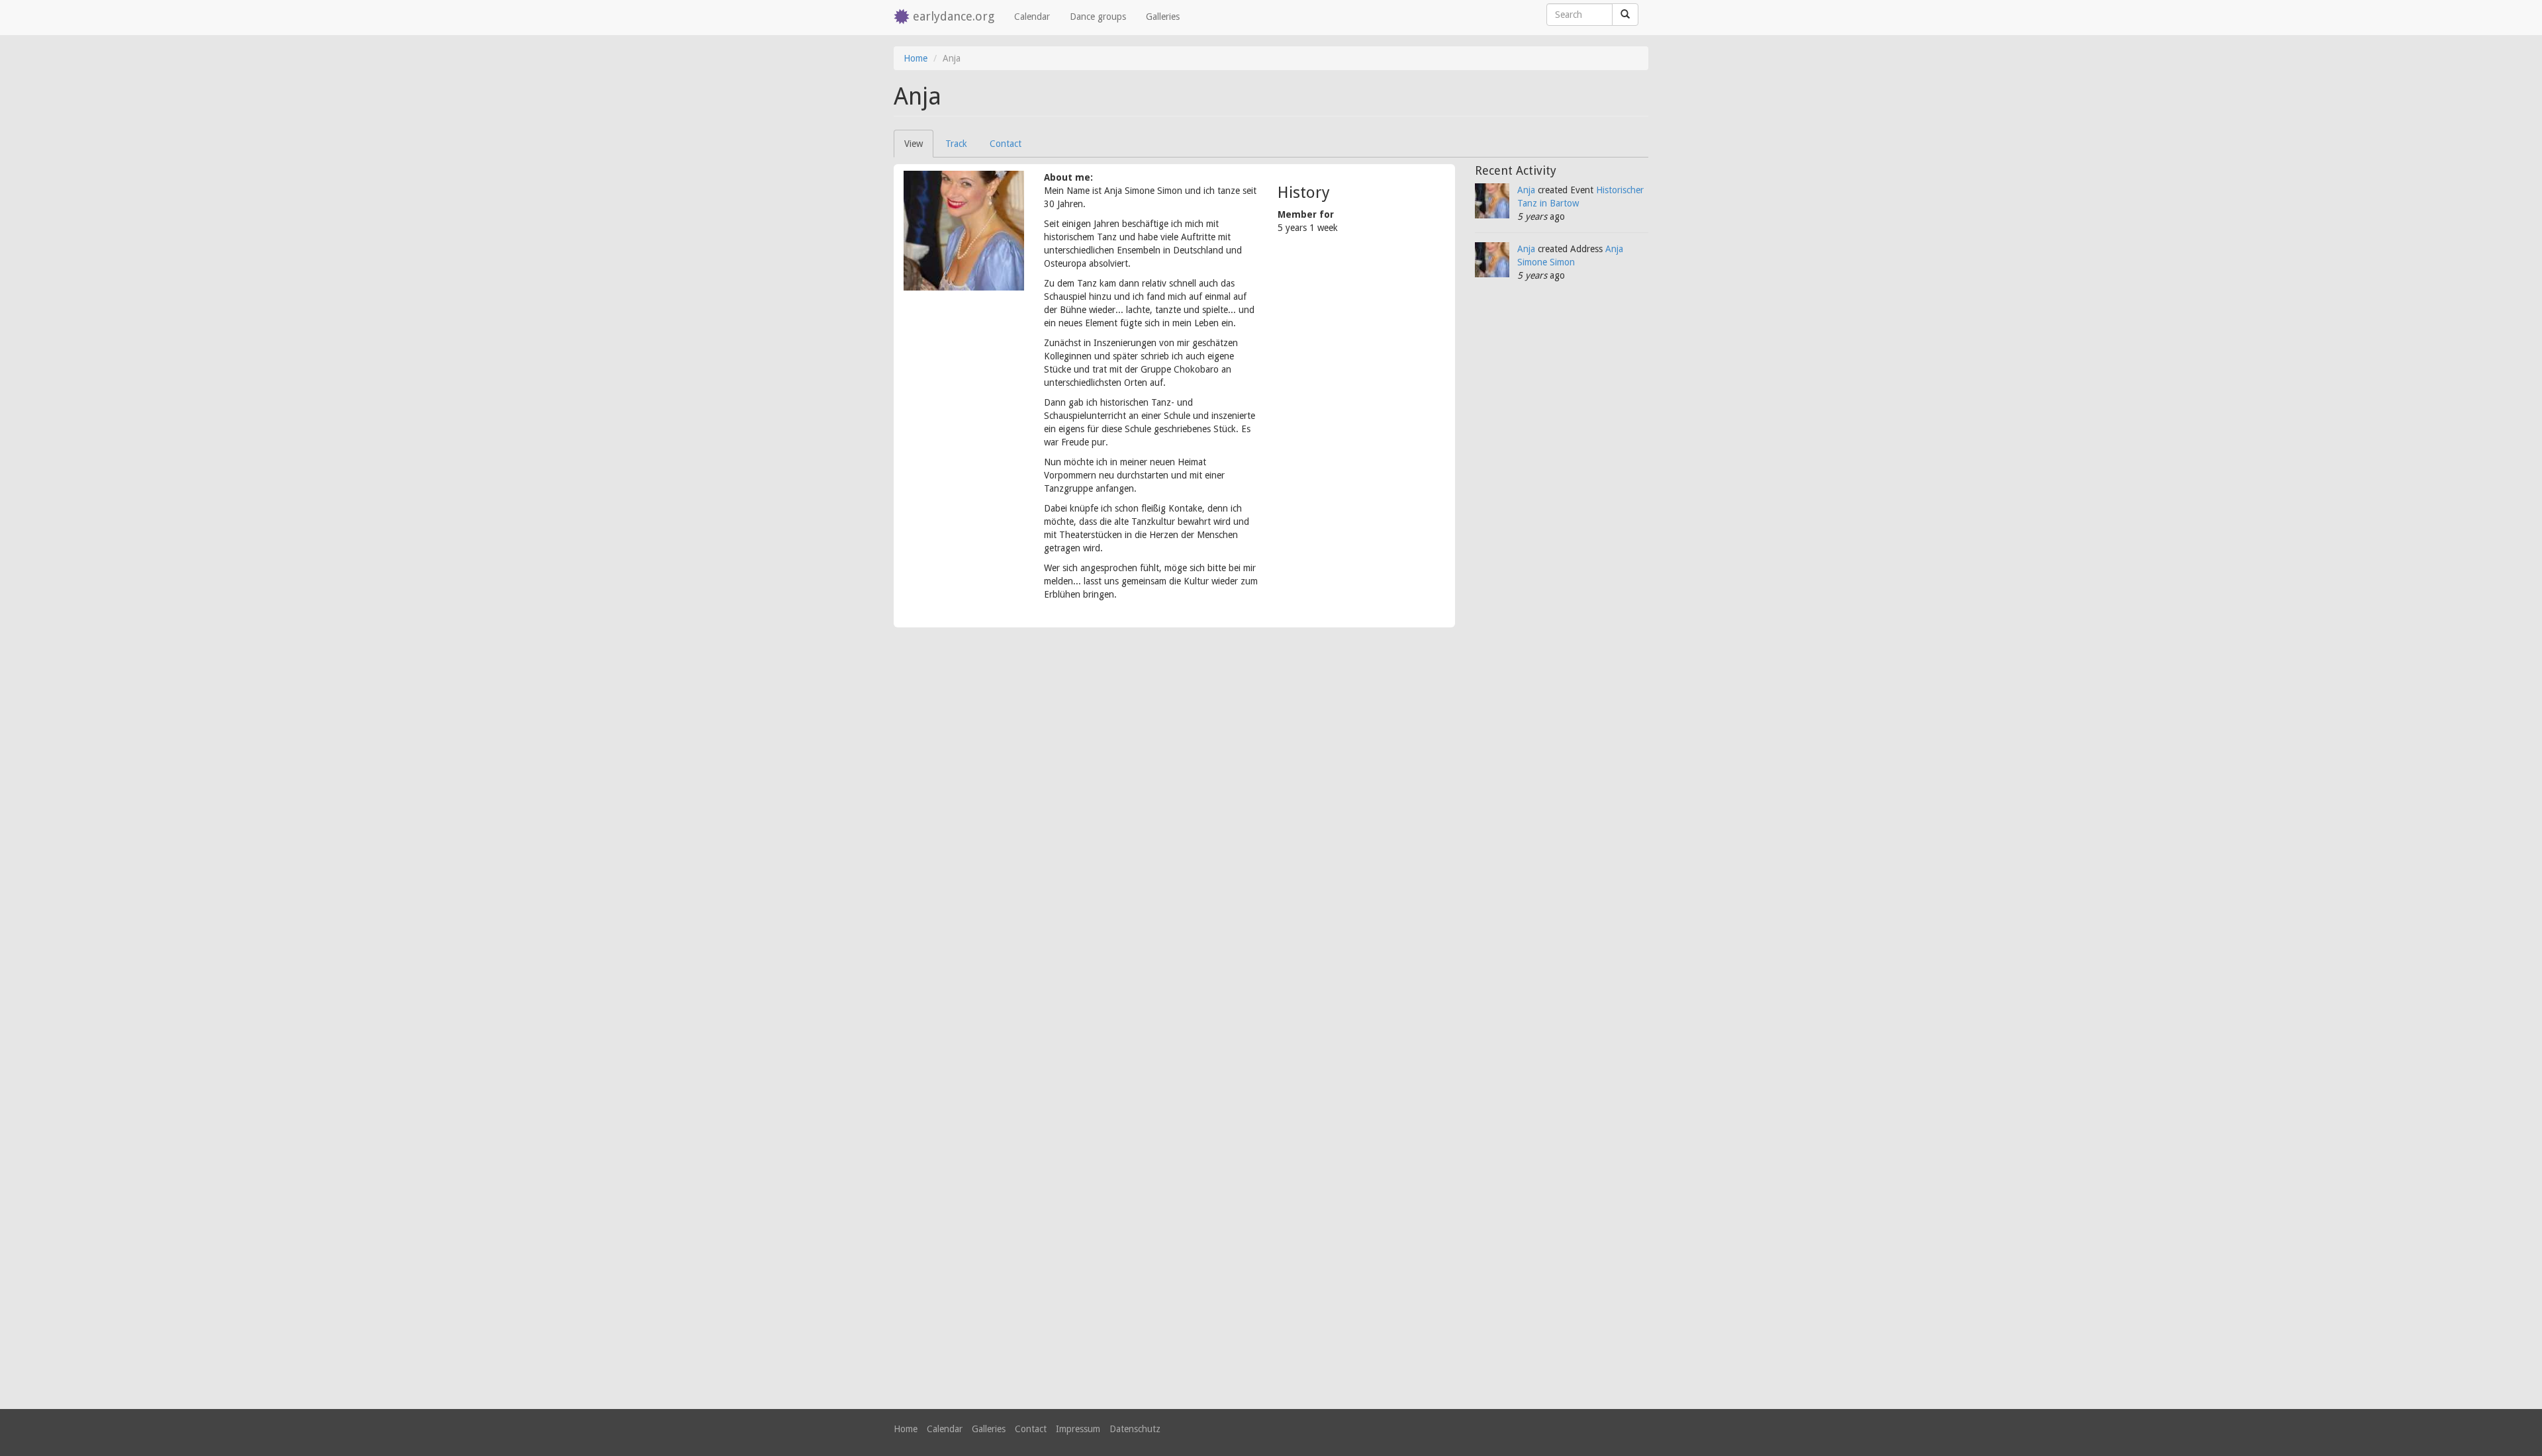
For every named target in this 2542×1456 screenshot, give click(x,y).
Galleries (1163, 17)
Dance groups (1098, 17)
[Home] (903, 18)
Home (916, 58)
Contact (1006, 144)
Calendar (1032, 17)
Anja (1526, 190)
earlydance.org (954, 16)
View (919, 148)
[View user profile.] (964, 231)
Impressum (1078, 1429)
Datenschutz (1135, 1429)
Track (956, 144)
